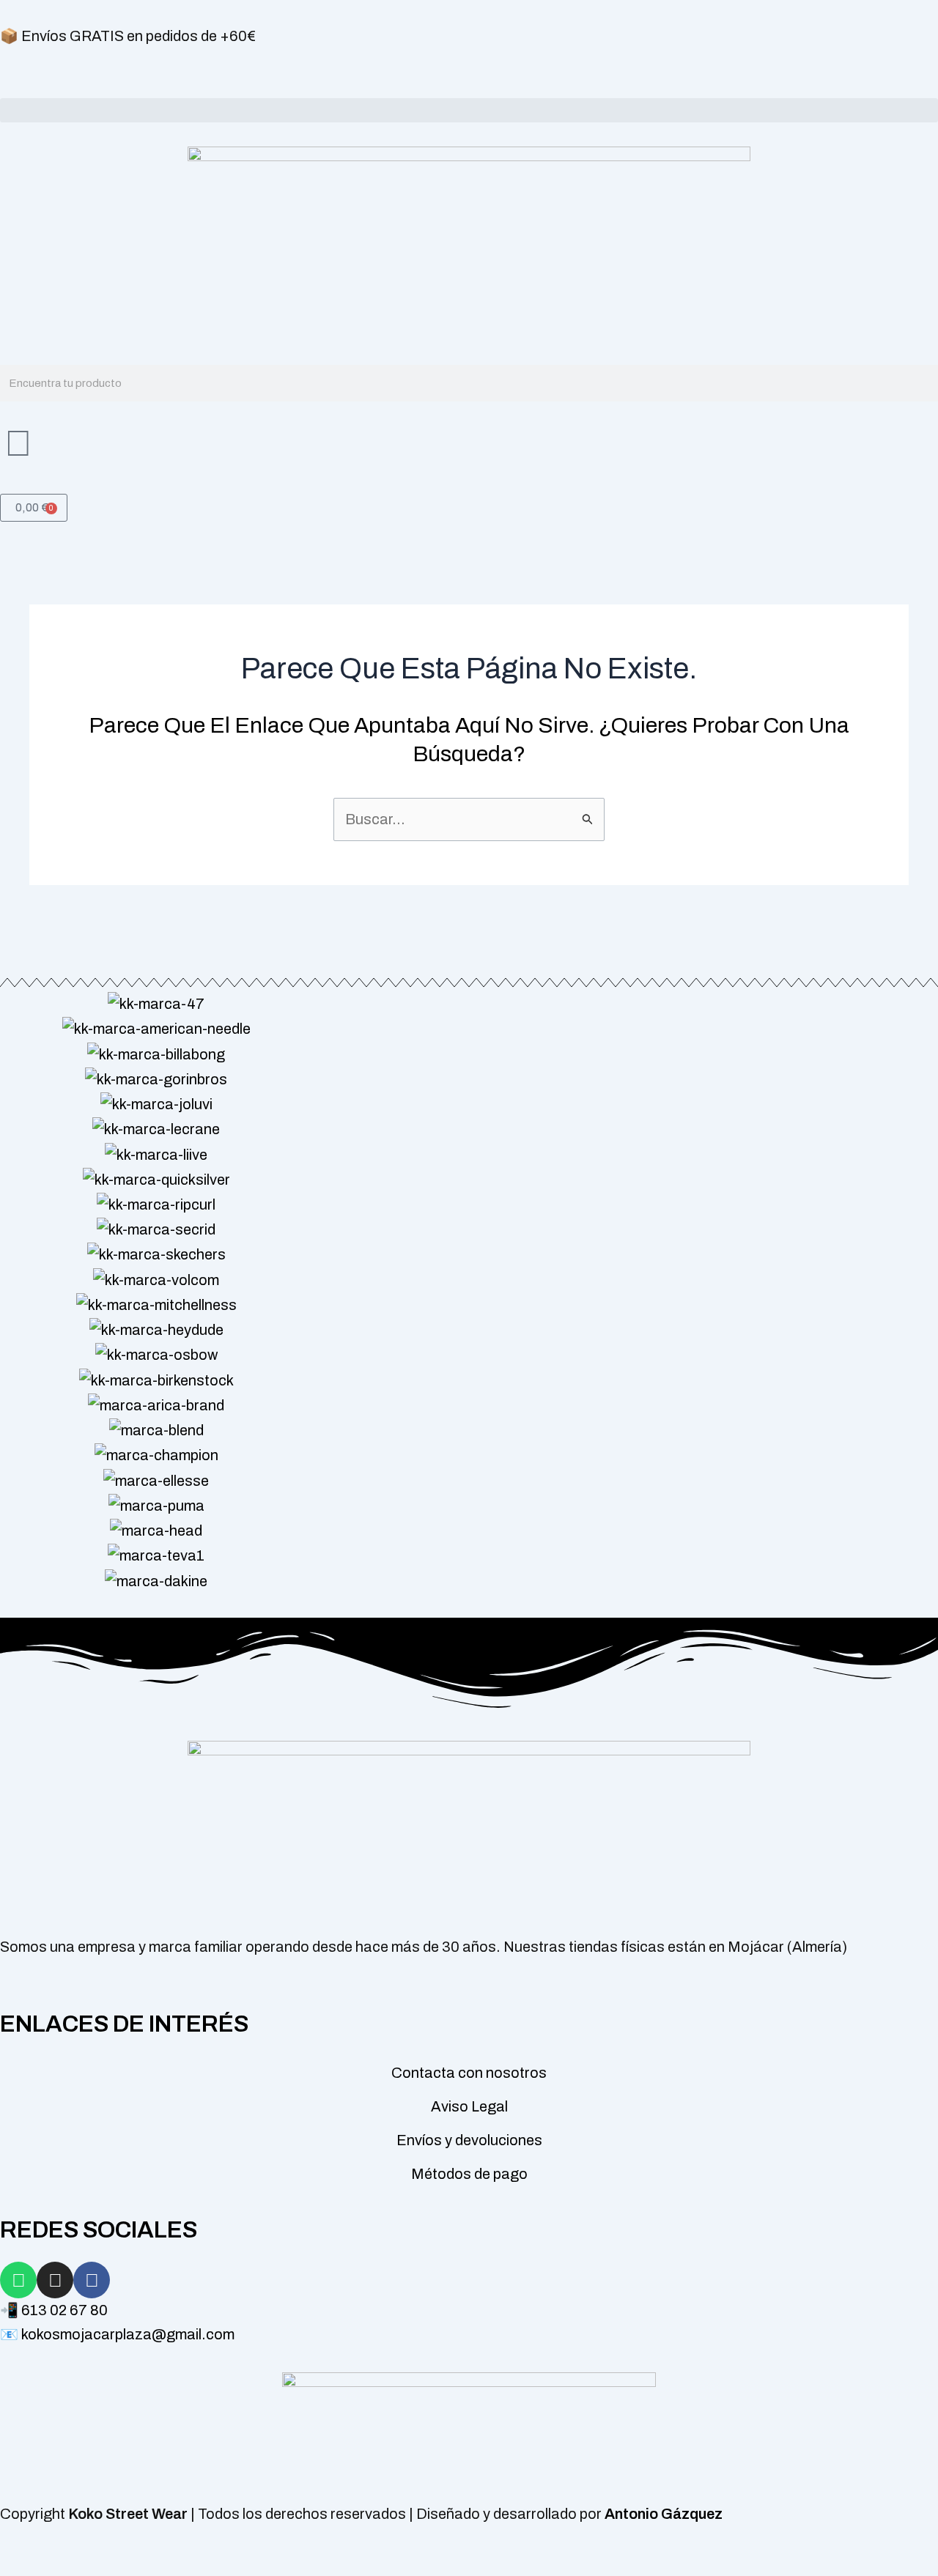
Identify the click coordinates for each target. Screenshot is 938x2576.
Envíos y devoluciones (469, 2140)
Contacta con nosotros (469, 2073)
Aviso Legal (469, 2106)
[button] (469, 110)
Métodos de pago (469, 2174)
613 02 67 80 (64, 2310)
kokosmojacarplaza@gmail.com (128, 2334)
